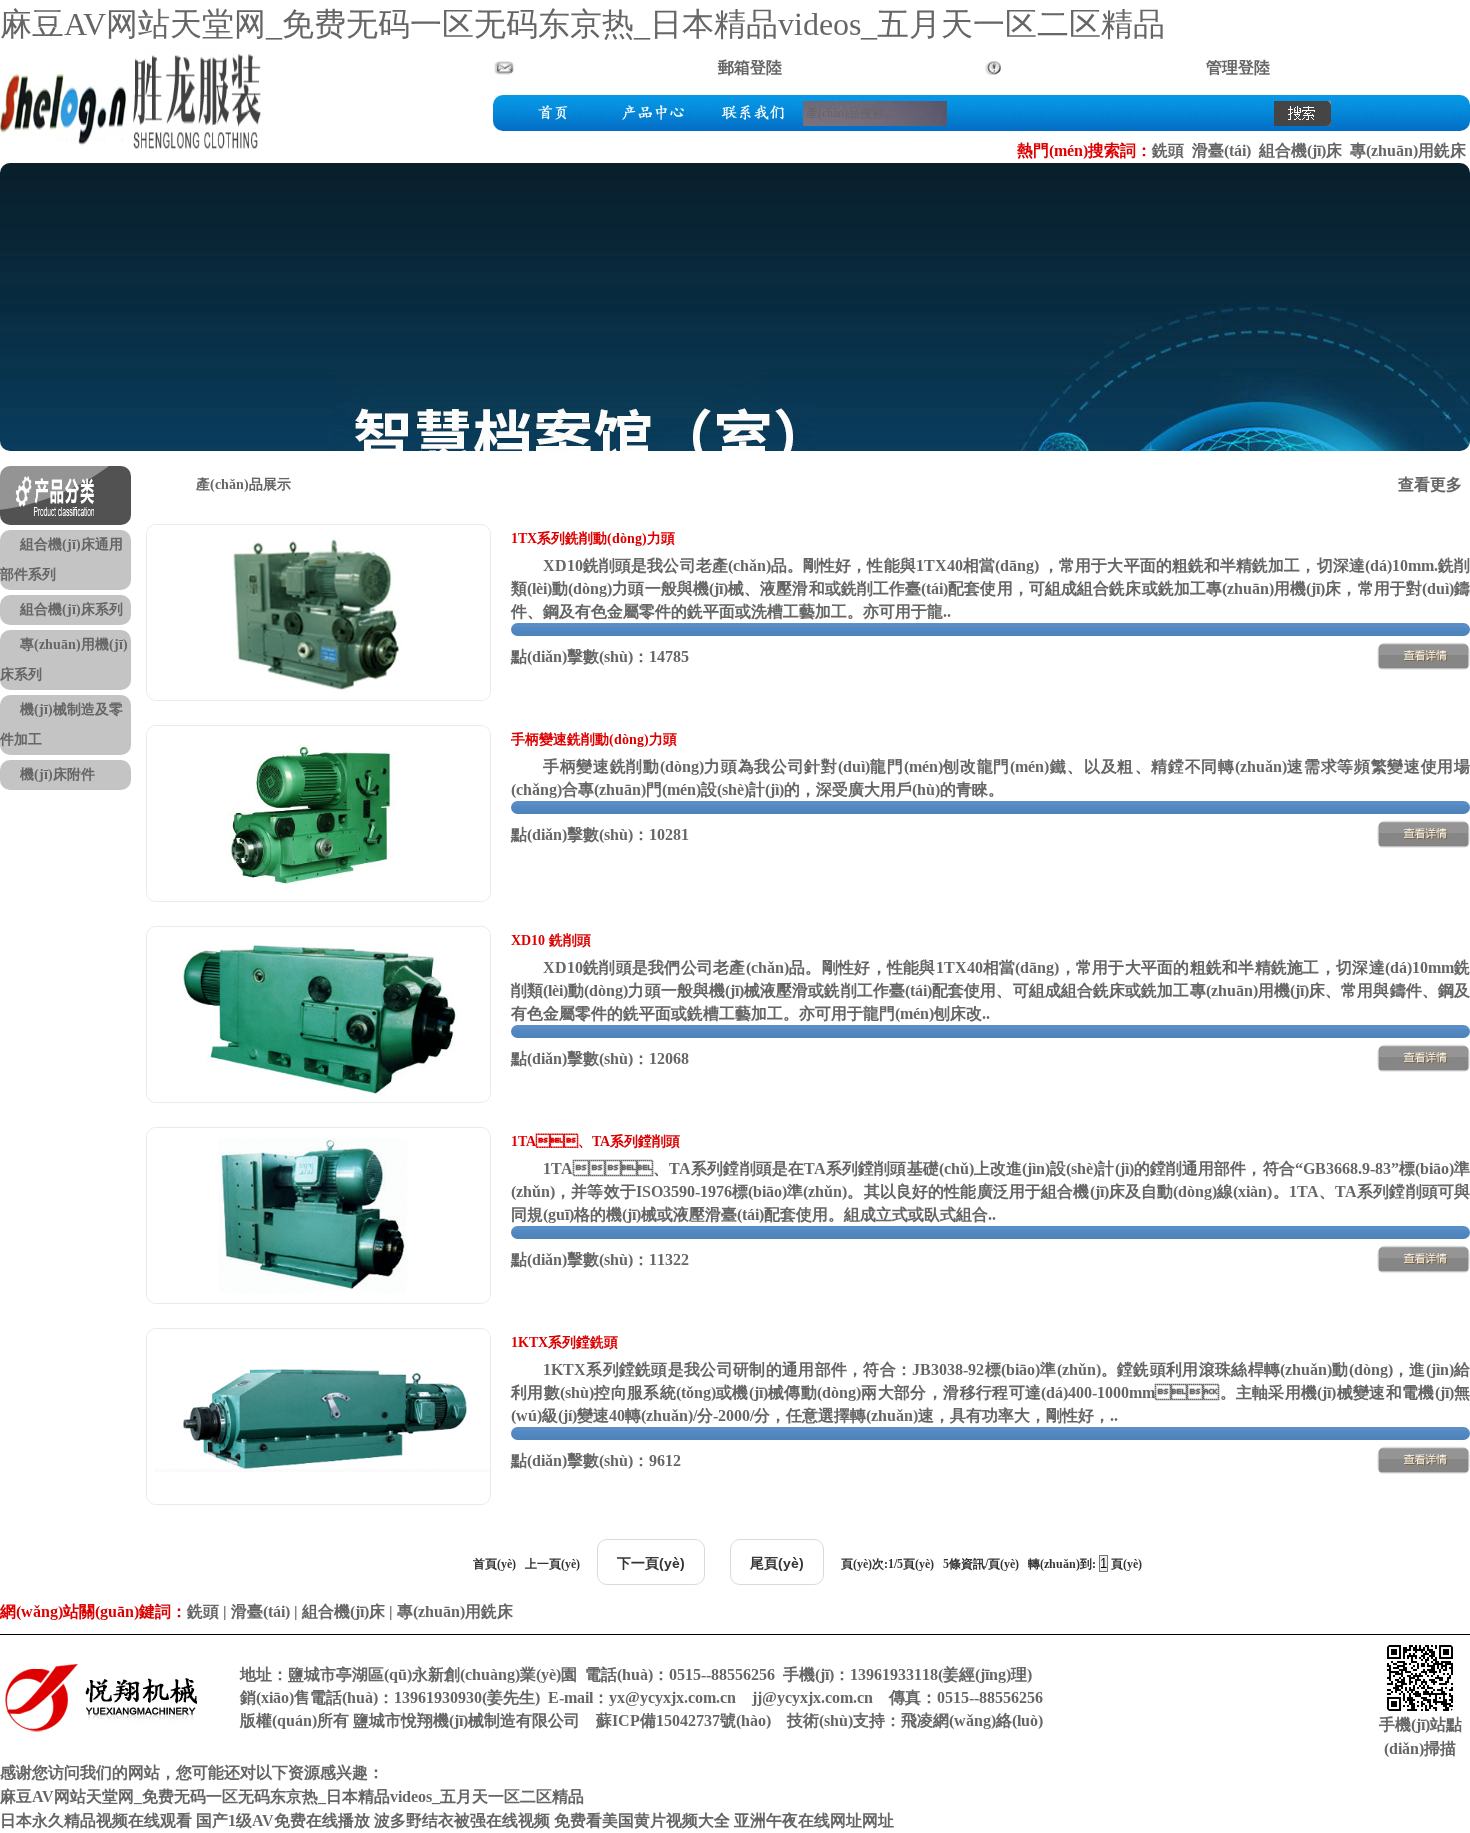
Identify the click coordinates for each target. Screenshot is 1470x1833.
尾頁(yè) (777, 1563)
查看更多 (1430, 484)
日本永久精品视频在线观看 (96, 1820)
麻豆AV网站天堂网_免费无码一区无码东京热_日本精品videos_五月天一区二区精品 (582, 24)
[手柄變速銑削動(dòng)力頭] (318, 896)
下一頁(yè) (651, 1563)
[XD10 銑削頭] (318, 1097)
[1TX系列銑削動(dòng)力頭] (318, 695)
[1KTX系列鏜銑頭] (318, 1499)
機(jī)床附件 (57, 774)
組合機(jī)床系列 (71, 609)
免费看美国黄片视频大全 (642, 1820)
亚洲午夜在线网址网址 (814, 1820)
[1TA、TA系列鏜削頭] (318, 1298)
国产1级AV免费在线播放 (283, 1820)
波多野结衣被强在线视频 (462, 1820)
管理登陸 (1238, 67)
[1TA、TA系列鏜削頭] (1423, 1271)
